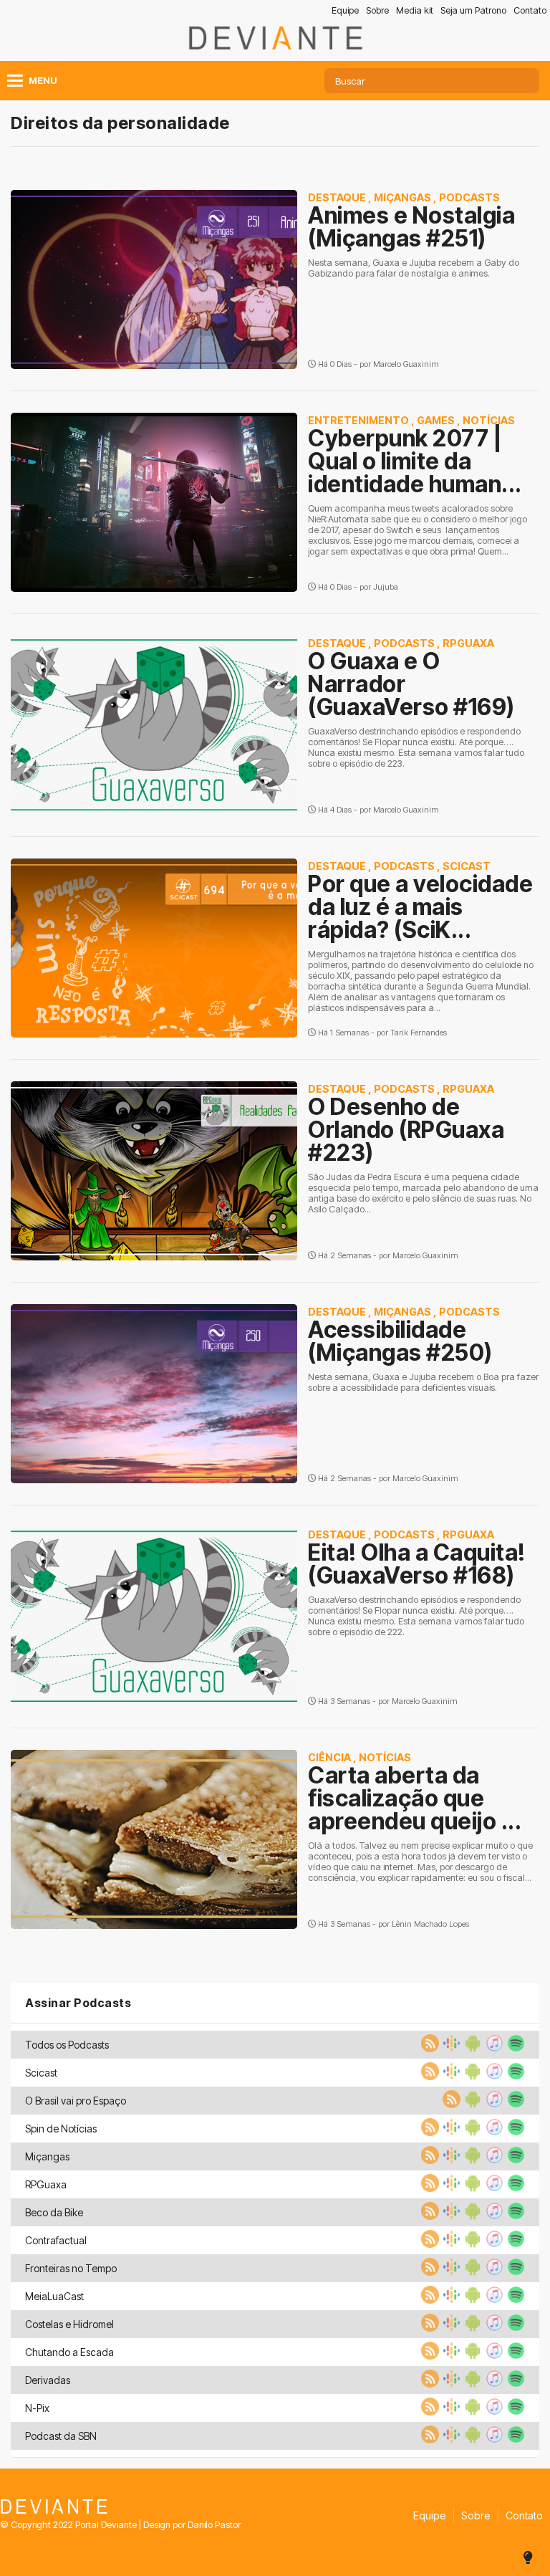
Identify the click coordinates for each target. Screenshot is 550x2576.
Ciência (329, 1757)
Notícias (489, 420)
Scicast (467, 866)
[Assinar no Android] (471, 2048)
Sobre (377, 10)
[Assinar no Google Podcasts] (450, 2048)
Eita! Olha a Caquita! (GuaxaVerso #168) (417, 1564)
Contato (530, 10)
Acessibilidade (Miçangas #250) (400, 1341)
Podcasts (469, 197)
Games (436, 420)
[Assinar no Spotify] (514, 2048)
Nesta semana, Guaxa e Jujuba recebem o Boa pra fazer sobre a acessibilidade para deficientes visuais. (423, 1382)
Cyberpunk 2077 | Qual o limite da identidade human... (415, 461)
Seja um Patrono (473, 10)
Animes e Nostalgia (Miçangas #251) (411, 227)
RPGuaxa (468, 643)
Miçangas (402, 197)
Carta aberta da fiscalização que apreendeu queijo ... (415, 1798)
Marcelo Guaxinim (406, 364)
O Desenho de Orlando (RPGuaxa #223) (406, 1130)
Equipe (345, 10)
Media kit (415, 10)
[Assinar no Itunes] (493, 2048)
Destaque (337, 197)
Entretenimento (358, 420)
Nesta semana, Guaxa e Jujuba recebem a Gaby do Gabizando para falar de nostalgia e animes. (414, 268)
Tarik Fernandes (419, 1033)
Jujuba (386, 587)
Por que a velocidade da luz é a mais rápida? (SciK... (420, 907)
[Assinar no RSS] (428, 2048)
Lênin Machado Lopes (430, 1924)
